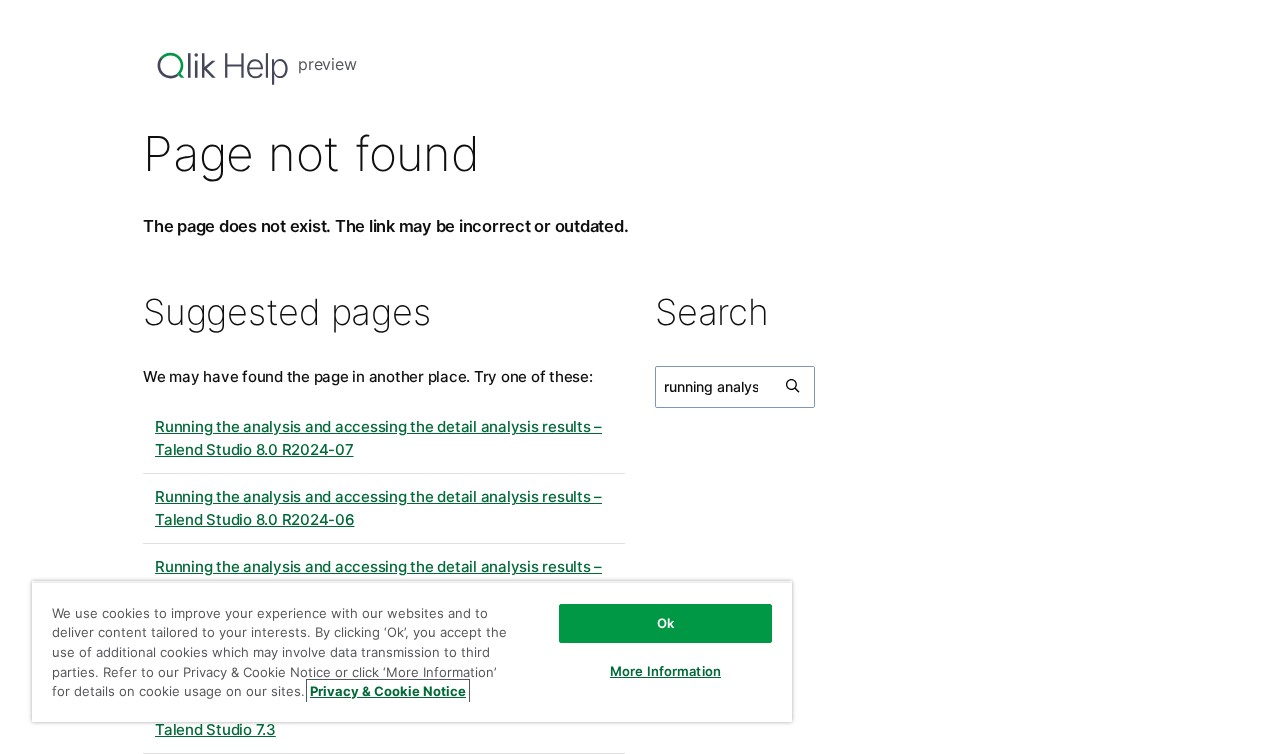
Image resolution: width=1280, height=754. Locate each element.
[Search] (794, 387)
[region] (412, 651)
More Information (665, 671)
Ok (665, 623)
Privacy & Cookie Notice (388, 691)
